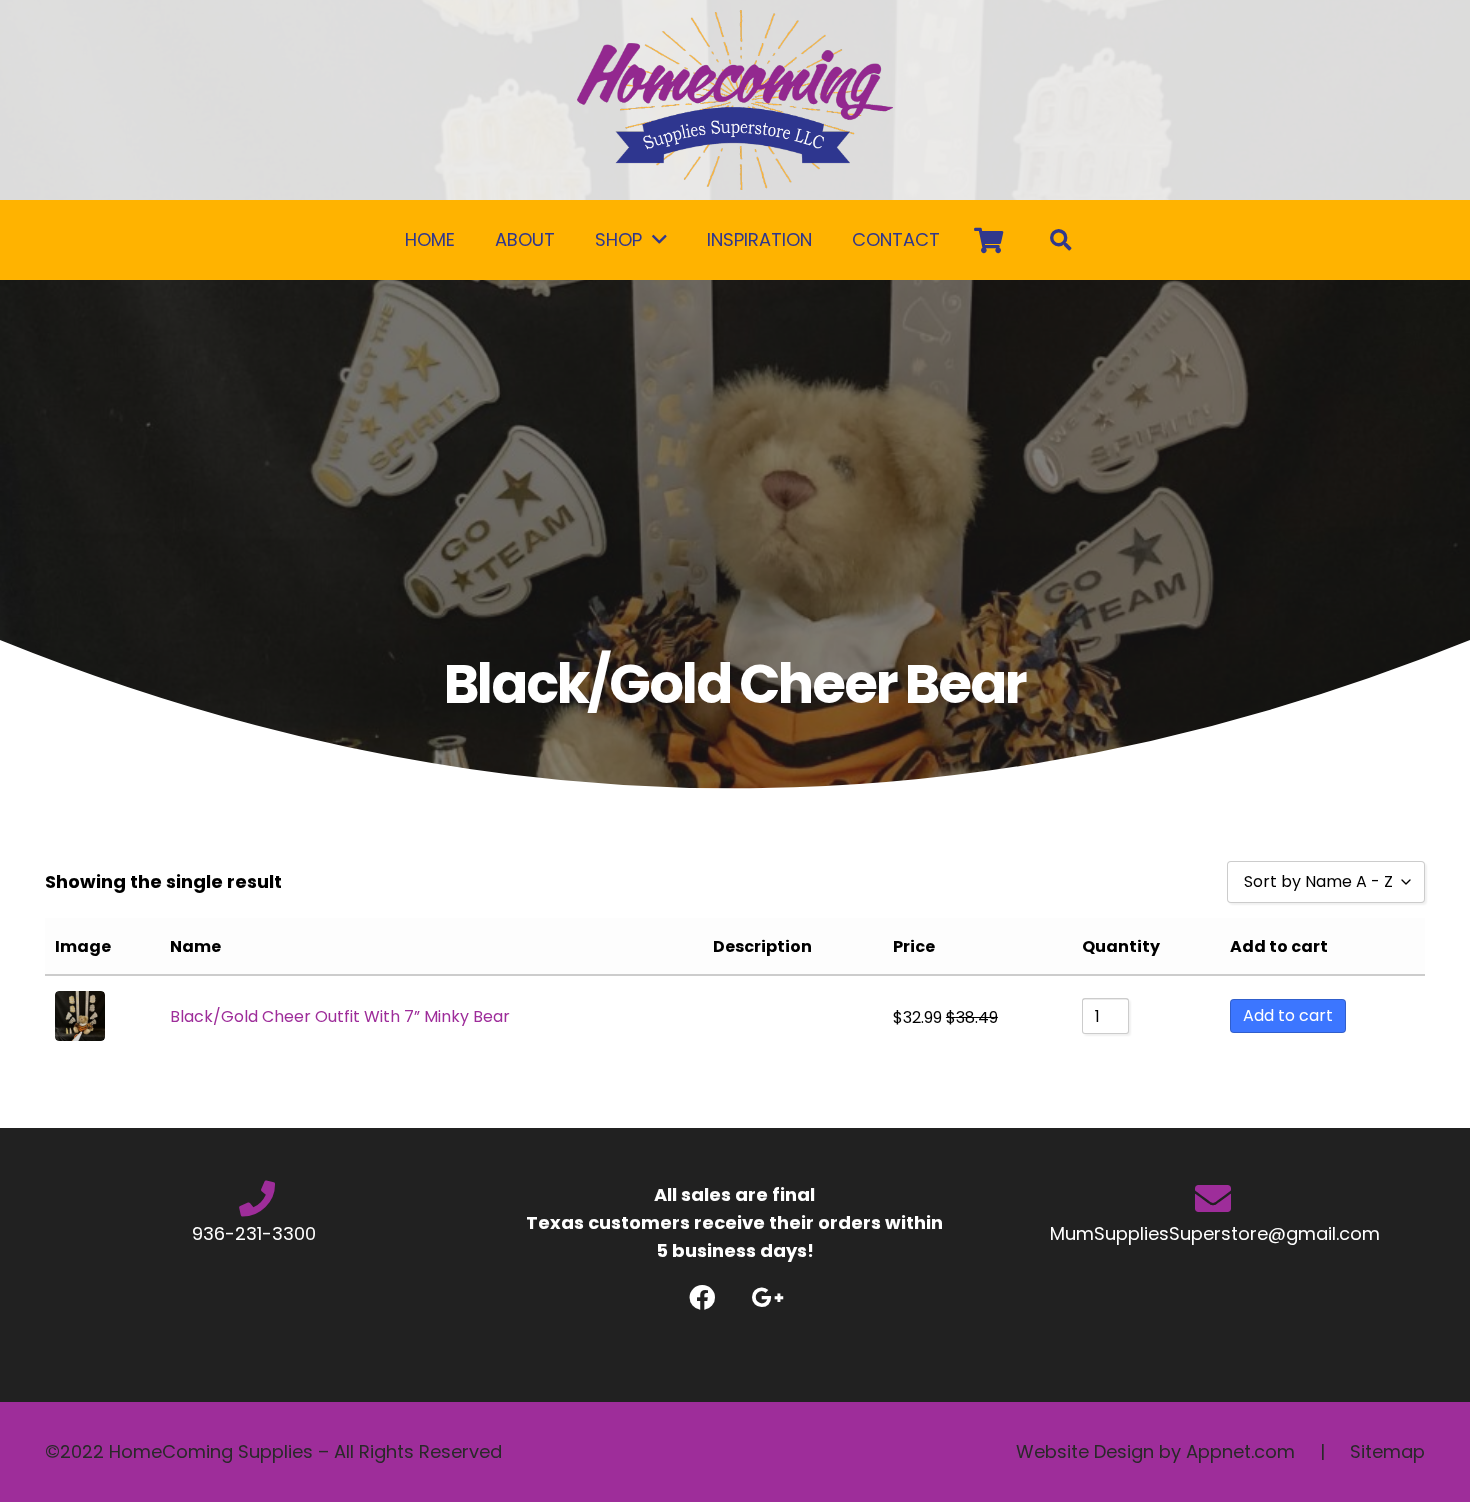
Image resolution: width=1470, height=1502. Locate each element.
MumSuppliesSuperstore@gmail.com (1212, 1233)
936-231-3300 (256, 1233)
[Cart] (988, 240)
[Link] (735, 100)
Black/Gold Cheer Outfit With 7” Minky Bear (340, 1016)
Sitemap (1387, 1451)
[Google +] (767, 1297)
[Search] (1061, 240)
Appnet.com (1240, 1451)
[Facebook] (702, 1297)
